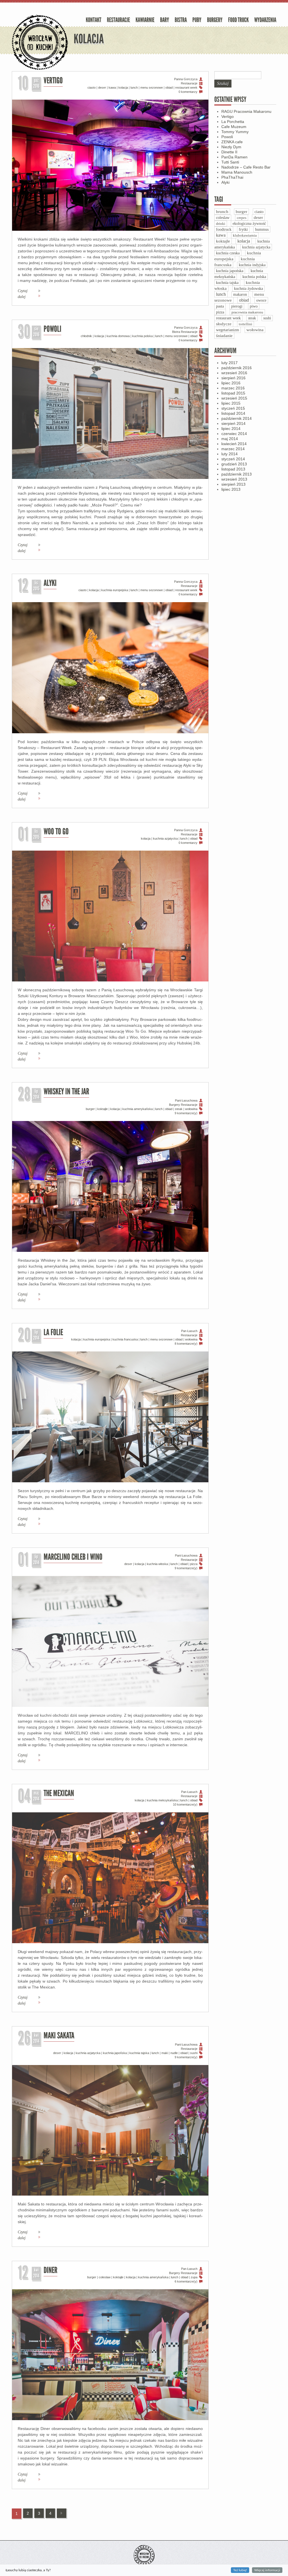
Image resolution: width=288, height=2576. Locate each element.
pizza (194, 1564)
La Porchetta (233, 122)
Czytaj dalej (23, 294)
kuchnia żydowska (248, 289)
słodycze (224, 324)
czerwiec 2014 (234, 434)
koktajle (103, 1109)
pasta (220, 306)
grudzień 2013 (234, 464)
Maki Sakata (59, 2036)
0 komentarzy (188, 92)
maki (165, 2053)
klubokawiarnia (245, 235)
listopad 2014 (233, 413)
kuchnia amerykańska (138, 1109)
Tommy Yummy (235, 132)
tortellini (246, 324)
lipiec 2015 (231, 403)
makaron (240, 294)
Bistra (181, 21)
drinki (221, 224)
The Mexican (59, 1794)
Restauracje (118, 21)
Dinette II (229, 152)
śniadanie (224, 336)
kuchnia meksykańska (162, 1800)
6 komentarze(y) (186, 2281)
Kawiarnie (145, 21)
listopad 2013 (233, 469)
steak (179, 1109)
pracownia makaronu (247, 312)
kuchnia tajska (139, 2053)
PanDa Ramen (234, 157)
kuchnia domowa (118, 336)
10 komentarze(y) (185, 1804)
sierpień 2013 (233, 484)
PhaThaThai (232, 177)
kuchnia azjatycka (165, 839)
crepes (242, 218)
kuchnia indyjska (252, 265)
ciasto (92, 88)
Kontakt (94, 21)
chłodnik (86, 336)
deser (102, 88)
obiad (169, 88)
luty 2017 (229, 363)
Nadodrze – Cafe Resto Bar (246, 167)
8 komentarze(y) (186, 1344)
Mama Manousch (237, 172)
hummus (262, 229)
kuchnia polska (142, 336)
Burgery (215, 21)
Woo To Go (56, 832)
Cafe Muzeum (234, 127)
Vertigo (53, 81)
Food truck (238, 21)
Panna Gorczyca (186, 79)
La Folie (53, 1333)
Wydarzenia (265, 21)
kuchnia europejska (115, 590)
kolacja (123, 88)
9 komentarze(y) (186, 1113)
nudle (174, 2053)
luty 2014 (229, 454)
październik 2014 (237, 418)
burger (90, 1109)
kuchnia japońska (115, 2053)
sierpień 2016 (233, 378)
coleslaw (105, 2277)
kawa (112, 88)
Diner (50, 2271)
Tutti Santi (230, 162)
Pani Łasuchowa (186, 1100)
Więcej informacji (267, 2570)
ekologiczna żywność (249, 224)
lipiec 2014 (231, 429)
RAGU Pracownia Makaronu (246, 111)
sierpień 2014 (233, 423)
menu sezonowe (152, 88)
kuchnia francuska (125, 1339)
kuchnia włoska (157, 1564)
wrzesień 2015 (234, 398)
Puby (197, 21)
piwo (254, 306)
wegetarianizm (228, 330)
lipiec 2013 (231, 489)
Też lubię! (240, 2570)
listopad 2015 (233, 393)
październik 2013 (237, 474)
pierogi (237, 306)
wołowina (191, 1109)
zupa (194, 2277)
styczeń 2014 (233, 459)
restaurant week (186, 88)
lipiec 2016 (231, 383)
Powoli (52, 330)
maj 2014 (230, 439)
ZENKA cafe (232, 142)
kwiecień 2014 (234, 444)
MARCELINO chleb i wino (73, 1558)
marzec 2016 (233, 388)
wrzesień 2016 (234, 373)
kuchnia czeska (228, 253)
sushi (194, 2053)
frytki (243, 229)
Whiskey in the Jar (66, 1092)
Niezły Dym (231, 147)
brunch (222, 212)
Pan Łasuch (189, 1331)
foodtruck (224, 229)
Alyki (50, 584)
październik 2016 (237, 368)
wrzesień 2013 (234, 479)
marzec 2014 (233, 449)
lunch (134, 88)
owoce (261, 300)
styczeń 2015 (233, 408)
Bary (165, 21)
